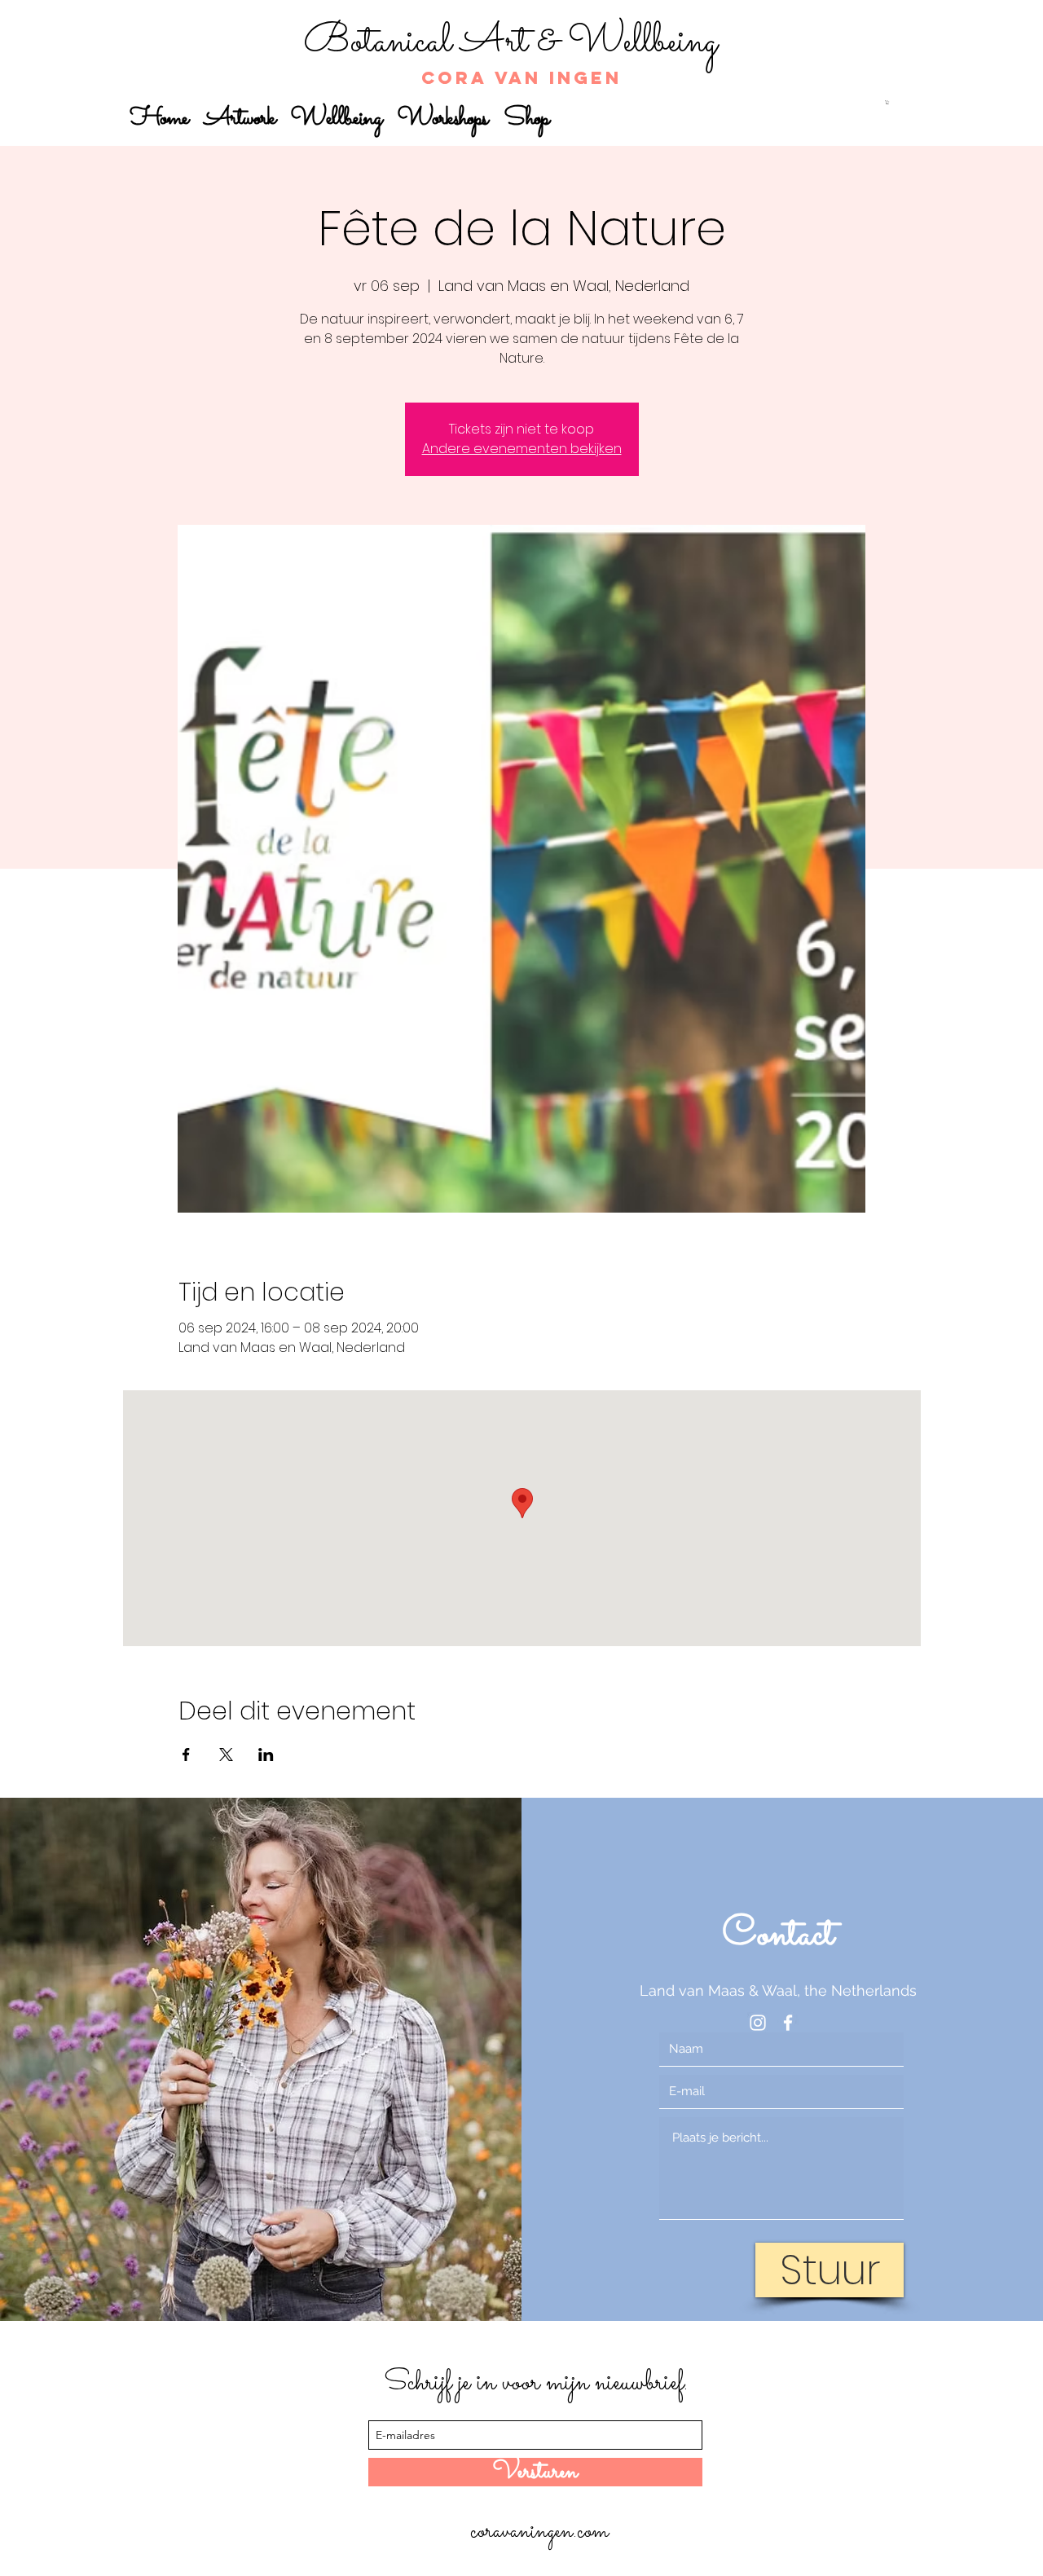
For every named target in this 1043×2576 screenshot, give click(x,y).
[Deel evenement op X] (226, 1755)
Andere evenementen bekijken (522, 449)
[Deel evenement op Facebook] (186, 1755)
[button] (887, 102)
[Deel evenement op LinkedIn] (266, 1755)
